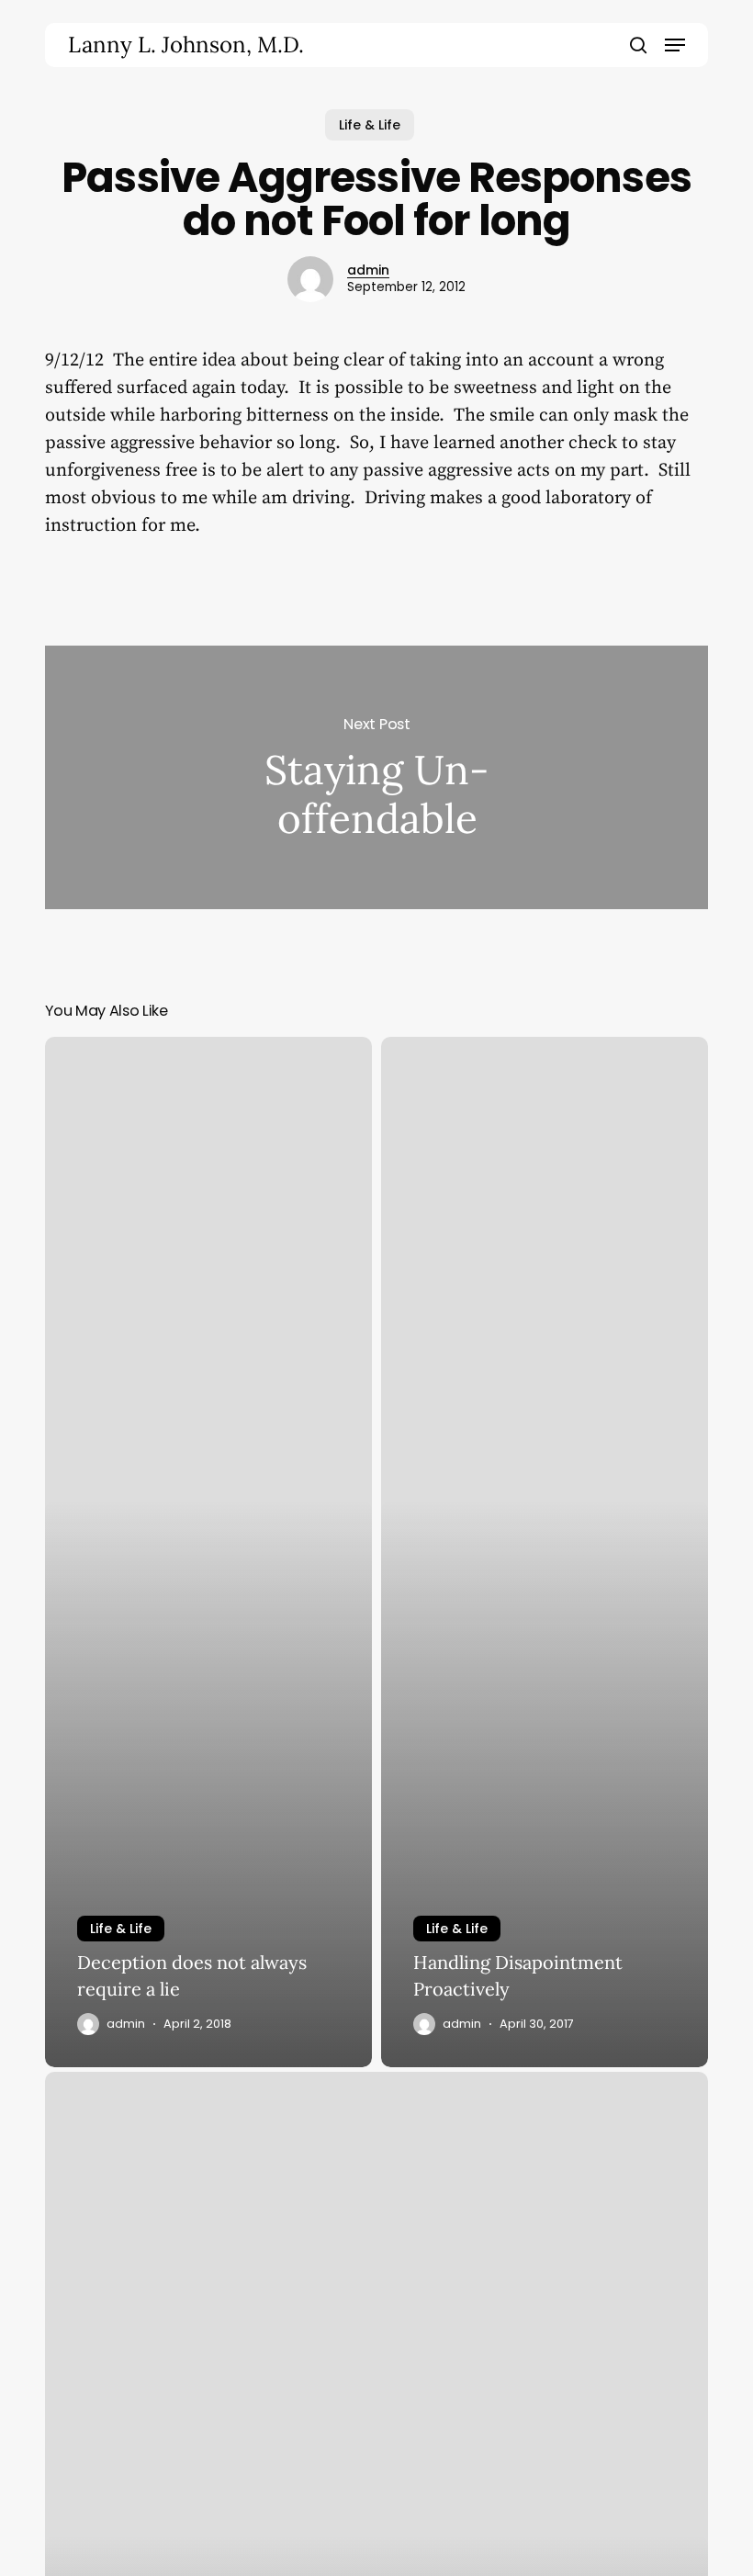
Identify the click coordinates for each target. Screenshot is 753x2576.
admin (368, 270)
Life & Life (370, 125)
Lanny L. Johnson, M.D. (186, 45)
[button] (675, 45)
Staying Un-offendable (376, 777)
